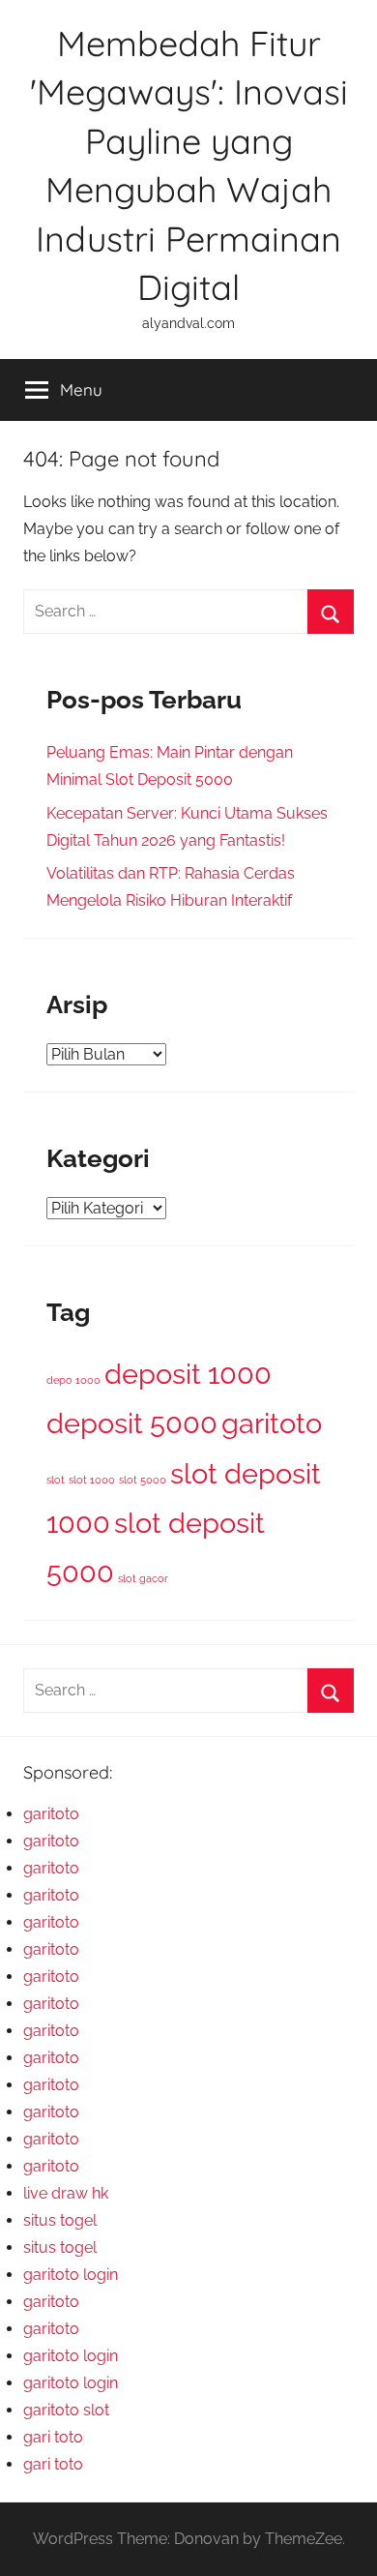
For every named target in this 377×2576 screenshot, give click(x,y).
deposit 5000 (132, 1423)
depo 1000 (73, 1380)
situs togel (60, 2220)
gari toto (53, 2437)
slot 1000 (92, 1480)
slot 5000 (143, 1480)
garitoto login (71, 2275)
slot (56, 1480)
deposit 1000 (188, 1374)
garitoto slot (66, 2410)
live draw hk (66, 2193)
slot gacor (143, 1578)
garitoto (272, 1423)
